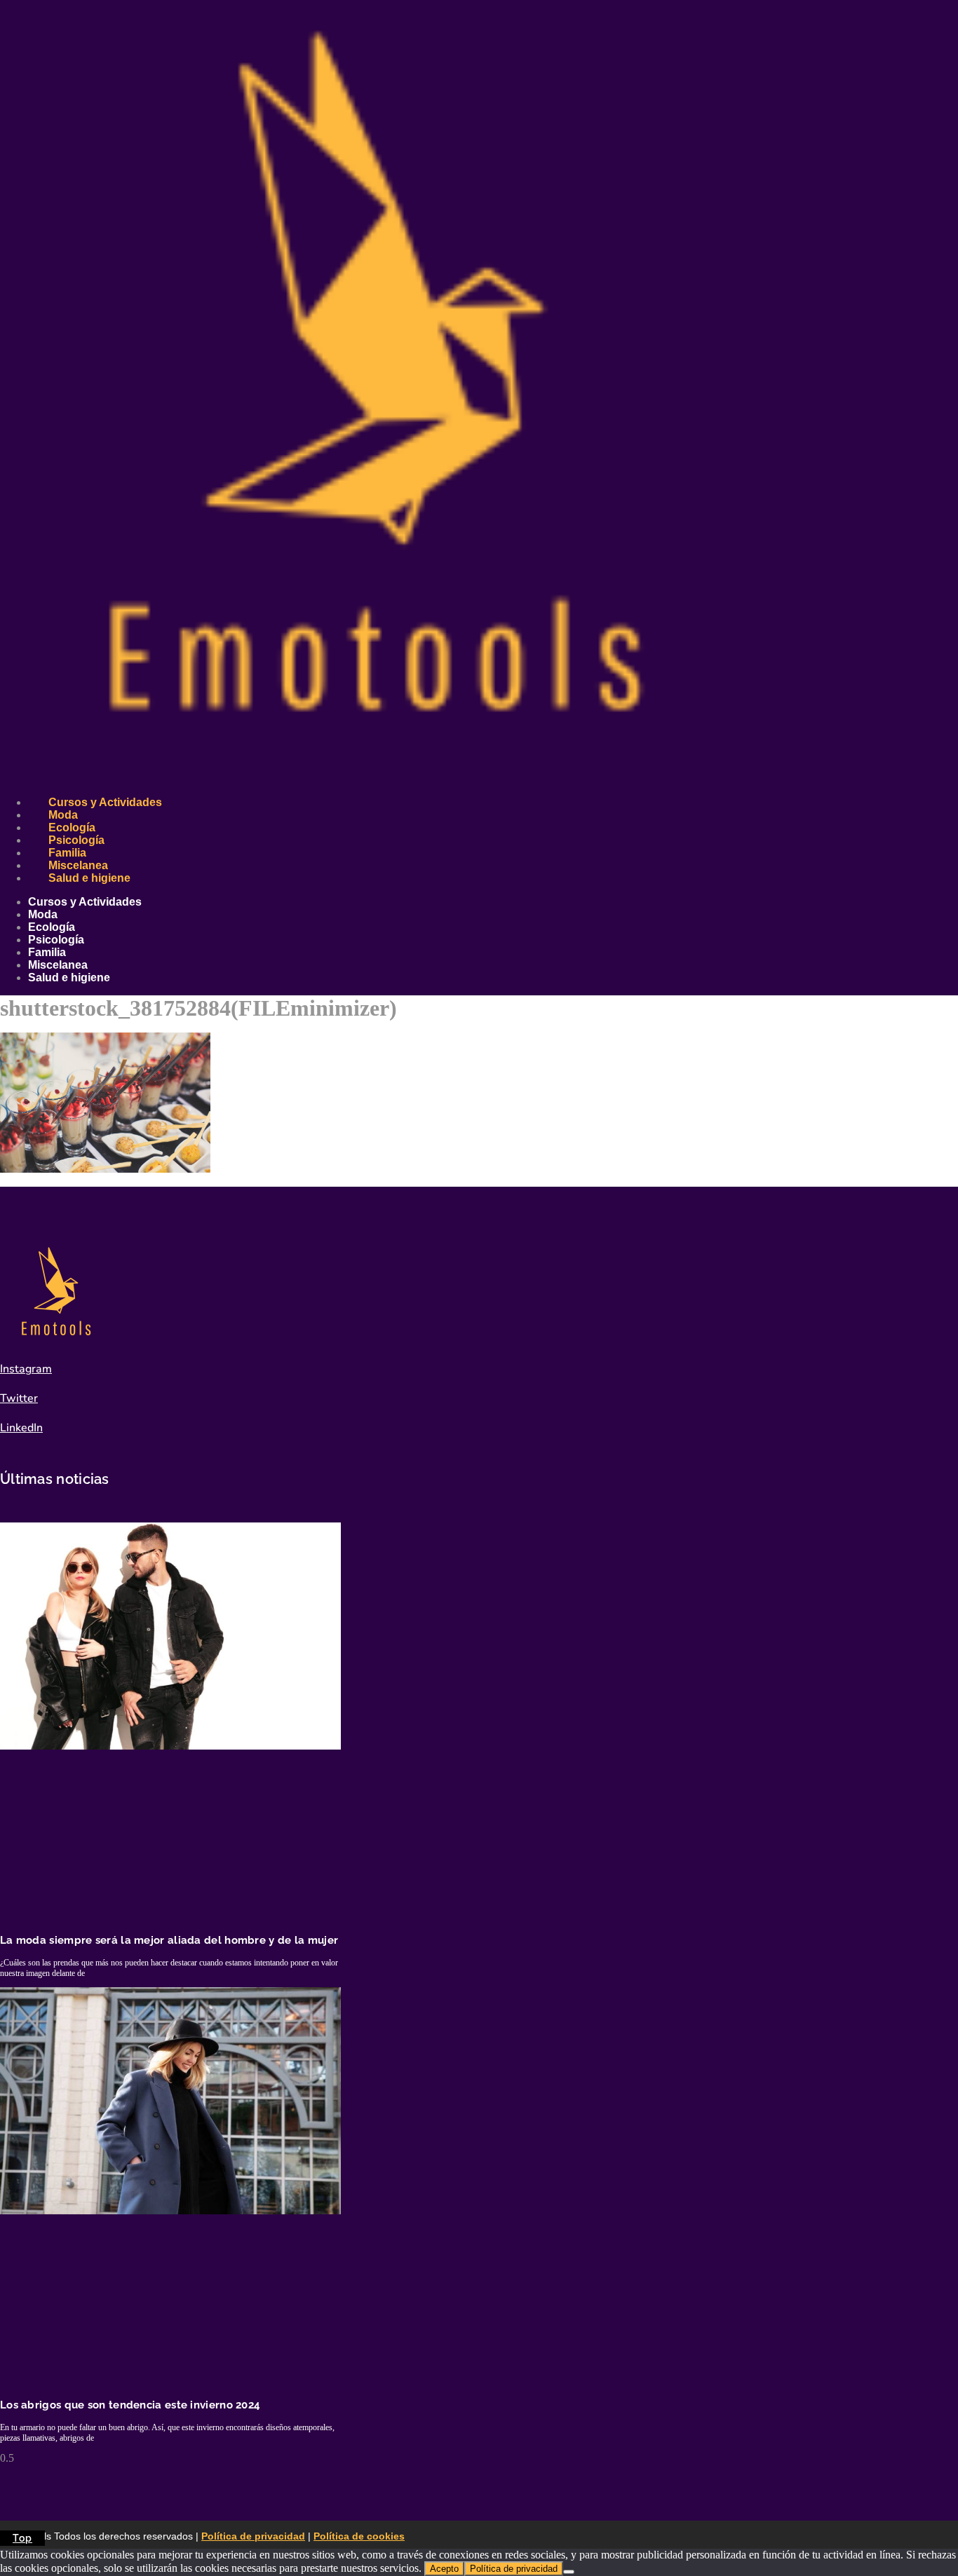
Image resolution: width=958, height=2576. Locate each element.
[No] (569, 2572)
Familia (67, 853)
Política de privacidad (253, 2536)
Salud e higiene (89, 878)
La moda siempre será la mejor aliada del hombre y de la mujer (169, 1940)
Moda (63, 815)
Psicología (76, 840)
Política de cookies (359, 2536)
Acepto (444, 2569)
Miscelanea (78, 865)
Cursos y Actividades (105, 802)
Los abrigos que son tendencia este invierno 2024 (130, 2405)
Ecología (72, 827)
